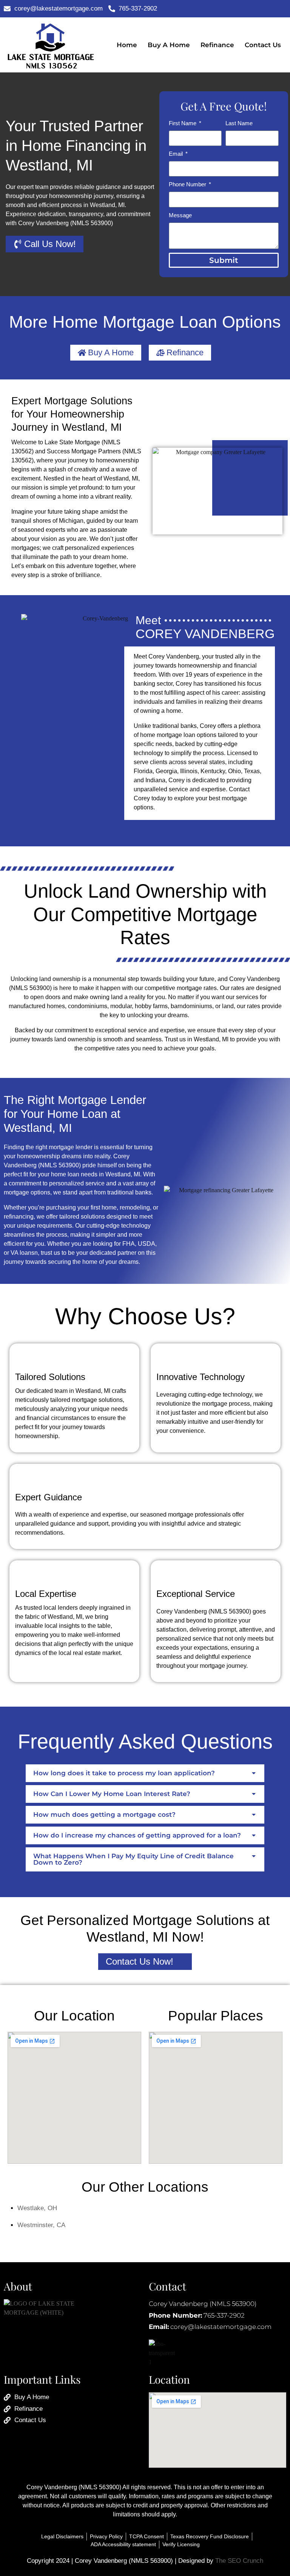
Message (180, 215)
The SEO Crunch (239, 2561)
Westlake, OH (37, 2208)
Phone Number (188, 184)
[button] (145, 1773)
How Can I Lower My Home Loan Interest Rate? (112, 1794)
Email (177, 154)
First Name (183, 123)
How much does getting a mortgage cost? (104, 1815)
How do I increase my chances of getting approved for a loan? (137, 1835)
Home (127, 45)
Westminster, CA (41, 2225)
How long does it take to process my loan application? (124, 1773)
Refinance (217, 45)
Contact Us (263, 45)
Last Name (239, 123)
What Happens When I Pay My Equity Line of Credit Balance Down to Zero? (133, 1859)
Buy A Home (169, 45)
